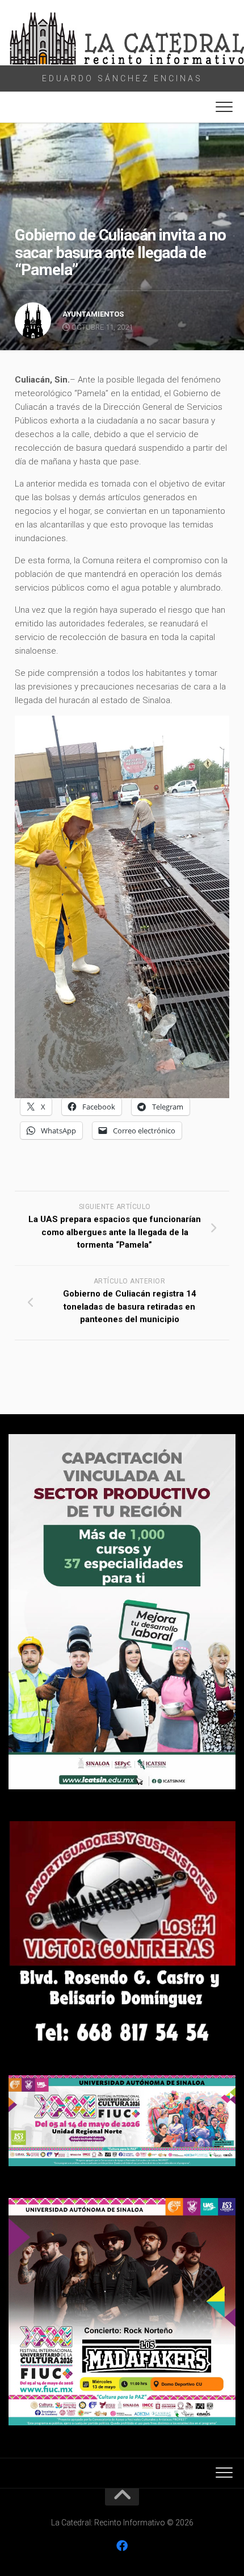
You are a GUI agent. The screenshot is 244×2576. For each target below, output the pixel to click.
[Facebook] (122, 2546)
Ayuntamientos (93, 314)
